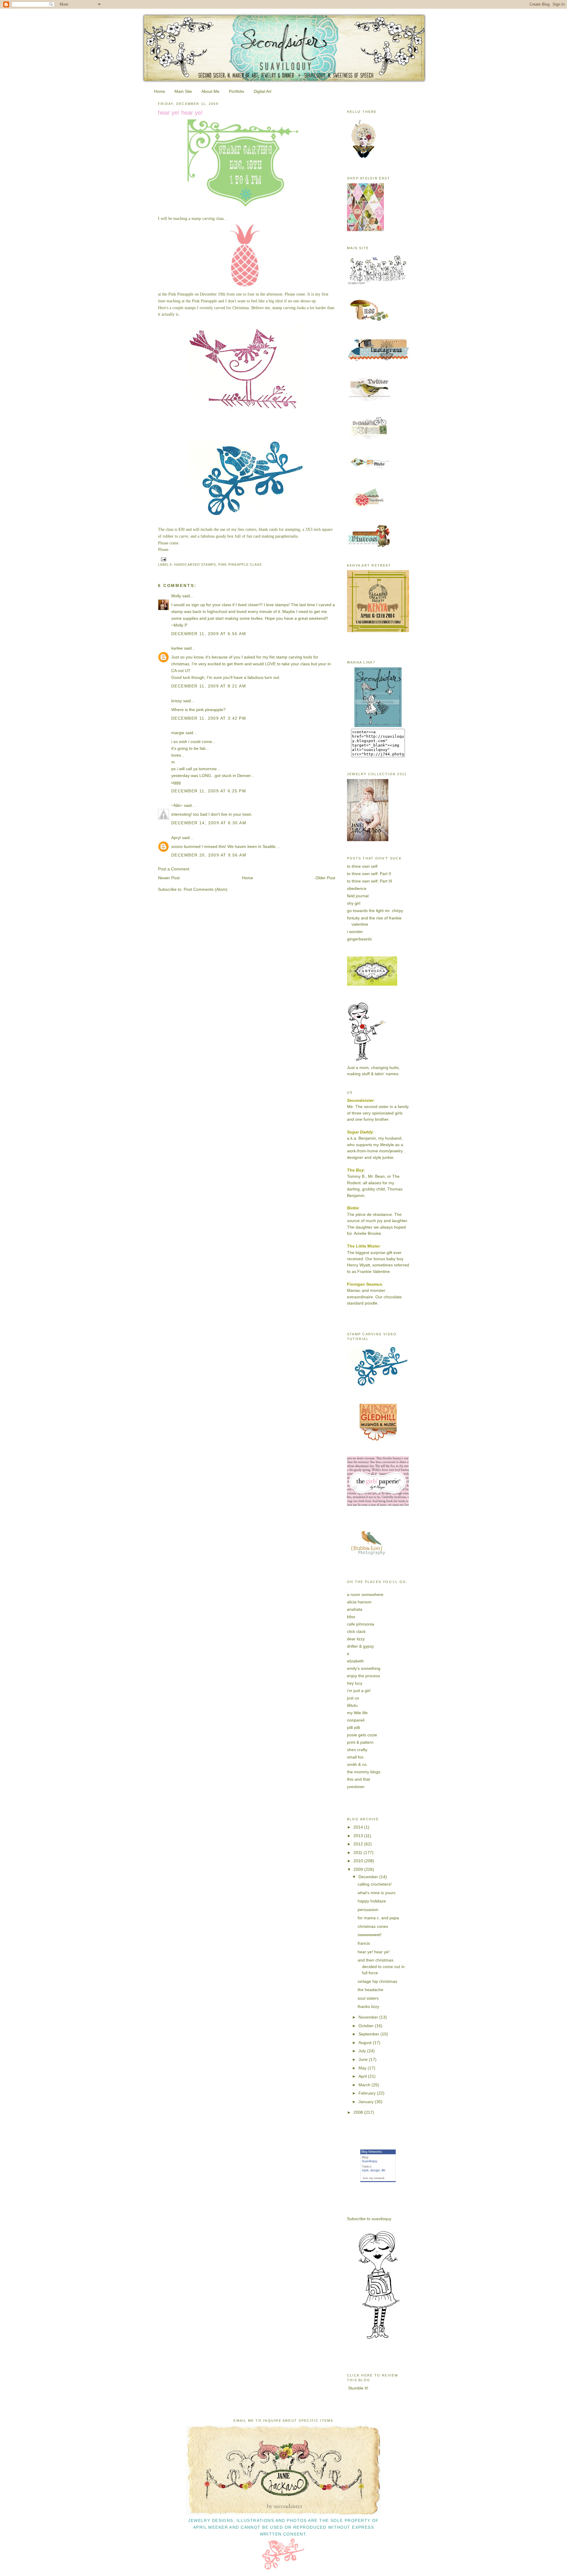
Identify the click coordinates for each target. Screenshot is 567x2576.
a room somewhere (365, 1594)
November (369, 2017)
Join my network (374, 2178)
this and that (359, 1779)
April (363, 2076)
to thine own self (362, 866)
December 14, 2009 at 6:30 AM (209, 823)
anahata (355, 1609)
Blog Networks (372, 2152)
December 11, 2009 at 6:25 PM (209, 791)
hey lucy (355, 1683)
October (367, 2026)
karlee (177, 648)
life (383, 2170)
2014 (359, 1827)
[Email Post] (163, 559)
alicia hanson (359, 1602)
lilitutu (352, 1705)
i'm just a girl (359, 1691)
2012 (359, 1844)
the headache (370, 1990)
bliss (351, 1617)
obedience (357, 888)
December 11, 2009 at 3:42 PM (209, 718)
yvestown (356, 1787)
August (366, 2043)
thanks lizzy (368, 2006)
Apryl (176, 838)
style (365, 2170)
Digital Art (263, 91)
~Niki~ (177, 805)
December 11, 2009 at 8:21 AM (209, 686)
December (369, 1877)
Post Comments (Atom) (206, 889)
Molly (176, 596)
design (375, 2170)
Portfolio (237, 91)
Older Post (325, 878)
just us (353, 1698)
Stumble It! (358, 2388)
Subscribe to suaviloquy (369, 2219)
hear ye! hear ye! (180, 113)
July (363, 2051)
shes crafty (357, 1750)
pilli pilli (353, 1727)
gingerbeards (359, 939)
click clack (356, 1631)
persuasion (368, 1910)
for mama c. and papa (378, 1918)
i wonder (355, 932)
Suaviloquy (370, 2161)
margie (178, 733)
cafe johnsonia (361, 1624)
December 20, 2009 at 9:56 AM (209, 855)
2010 (359, 1861)
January (367, 2102)
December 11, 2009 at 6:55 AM (209, 634)
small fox (355, 1757)
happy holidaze (372, 1901)
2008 (359, 2112)
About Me (210, 91)
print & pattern (360, 1742)
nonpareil (356, 1720)
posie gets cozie (362, 1735)
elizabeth (355, 1661)
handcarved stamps (195, 564)
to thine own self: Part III (370, 881)
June (364, 2059)
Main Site (183, 91)
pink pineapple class (240, 564)
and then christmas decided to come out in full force (381, 1966)
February (368, 2093)
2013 (359, 1836)
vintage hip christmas (377, 1981)
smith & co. (357, 1764)
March (365, 2085)
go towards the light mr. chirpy (375, 911)
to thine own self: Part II (369, 874)
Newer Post (169, 878)
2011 (359, 1852)
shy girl (354, 903)
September (369, 2034)
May (363, 2068)
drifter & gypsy (360, 1646)
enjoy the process (364, 1676)
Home (159, 91)
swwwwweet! (370, 1935)
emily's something (364, 1668)
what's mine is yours (377, 1893)
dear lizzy (356, 1639)
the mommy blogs (364, 1772)
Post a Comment (174, 869)
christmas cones (373, 1926)
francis (364, 1943)
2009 (359, 1869)
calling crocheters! (375, 1884)
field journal (358, 896)
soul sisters (368, 1998)
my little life (357, 1713)
